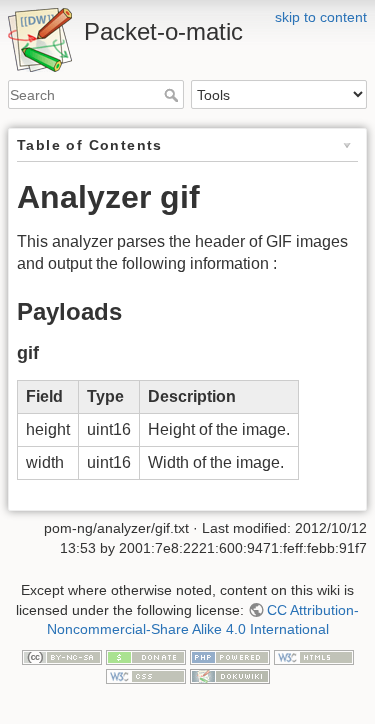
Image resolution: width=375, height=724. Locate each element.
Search (173, 95)
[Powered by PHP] (230, 656)
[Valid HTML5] (314, 656)
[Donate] (146, 656)
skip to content (321, 17)
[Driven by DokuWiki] (230, 675)
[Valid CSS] (146, 675)
